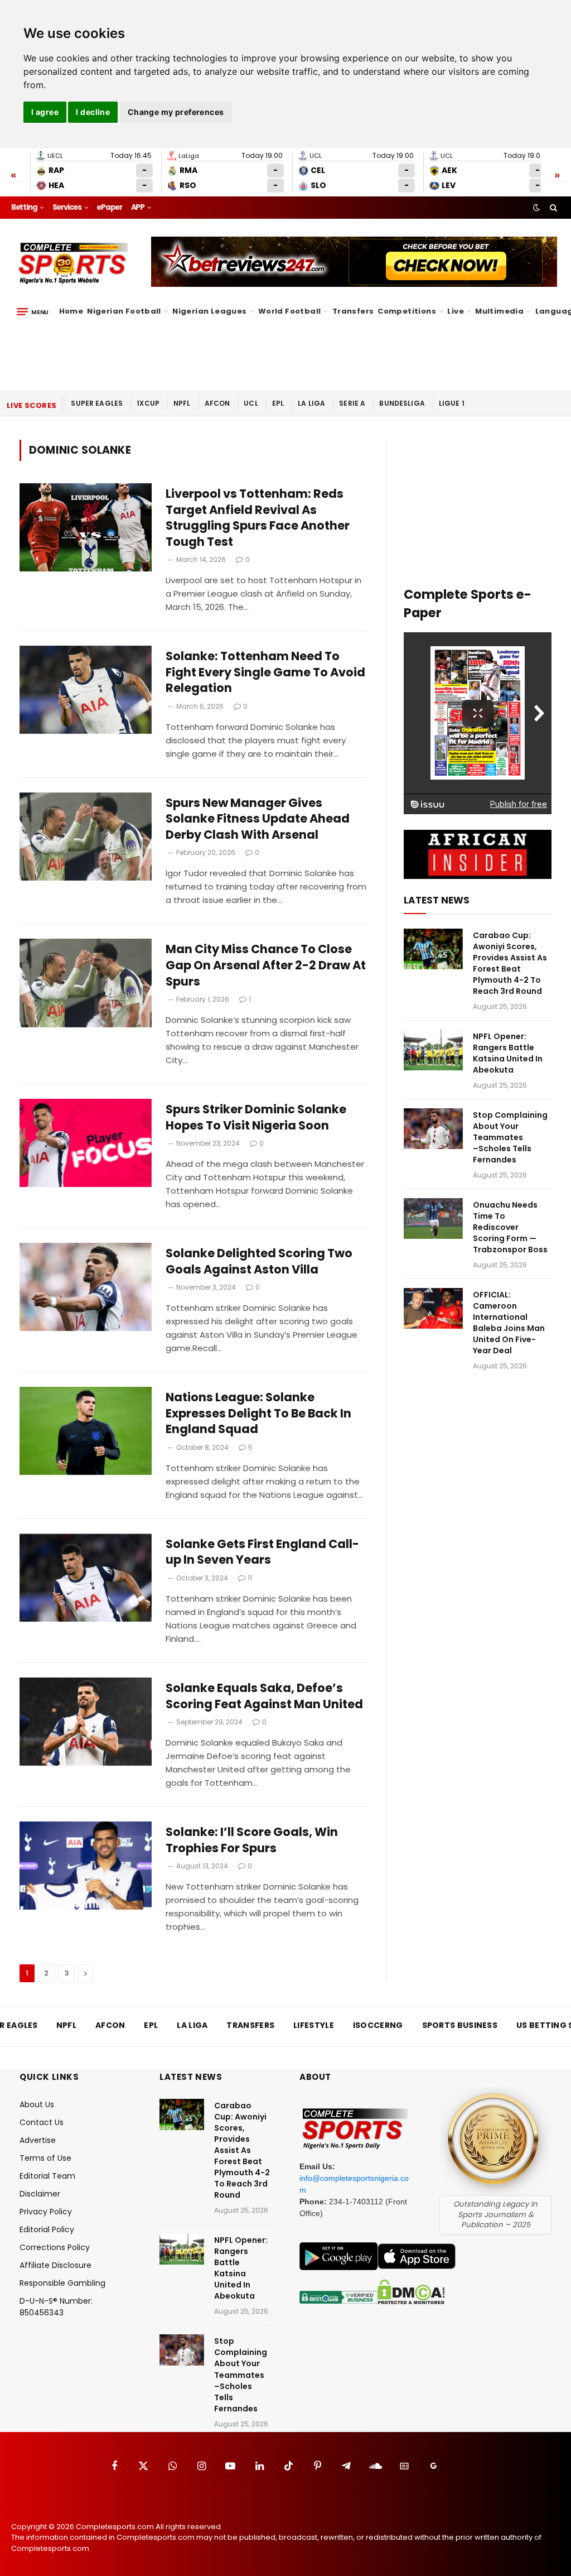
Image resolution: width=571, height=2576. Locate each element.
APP (138, 207)
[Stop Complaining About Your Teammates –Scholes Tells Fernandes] (433, 1129)
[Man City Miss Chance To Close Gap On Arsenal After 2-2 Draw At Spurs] (86, 983)
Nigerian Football (124, 311)
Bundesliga (402, 403)
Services (67, 207)
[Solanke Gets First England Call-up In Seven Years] (86, 1578)
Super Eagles (97, 403)
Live (456, 311)
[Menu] (33, 311)
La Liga (311, 403)
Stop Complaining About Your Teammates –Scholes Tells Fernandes (510, 1137)
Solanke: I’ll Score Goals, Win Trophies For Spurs (252, 1840)
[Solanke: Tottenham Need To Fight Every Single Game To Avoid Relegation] (86, 690)
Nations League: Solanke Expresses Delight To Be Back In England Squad (258, 1413)
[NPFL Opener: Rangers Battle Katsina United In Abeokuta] (433, 1050)
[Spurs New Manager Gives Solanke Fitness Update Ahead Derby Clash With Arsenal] (86, 837)
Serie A (352, 403)
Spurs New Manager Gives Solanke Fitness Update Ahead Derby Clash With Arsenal (258, 819)
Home (71, 311)
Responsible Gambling (62, 2283)
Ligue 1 (452, 403)
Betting (24, 207)
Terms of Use (45, 2158)
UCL (251, 403)
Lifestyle (314, 2025)
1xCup (148, 403)
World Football (289, 311)
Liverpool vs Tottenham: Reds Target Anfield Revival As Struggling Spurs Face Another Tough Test (258, 518)
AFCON (217, 403)
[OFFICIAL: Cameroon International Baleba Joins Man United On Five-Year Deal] (433, 1308)
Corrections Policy (55, 2247)
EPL (278, 403)
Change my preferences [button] (176, 112)
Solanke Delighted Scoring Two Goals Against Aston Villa (259, 1261)
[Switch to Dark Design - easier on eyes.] (536, 208)
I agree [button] (45, 112)
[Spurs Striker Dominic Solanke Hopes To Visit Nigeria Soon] (86, 1143)
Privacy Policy (46, 2212)
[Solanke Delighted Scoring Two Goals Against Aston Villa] (86, 1287)
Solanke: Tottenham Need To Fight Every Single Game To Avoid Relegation (265, 672)
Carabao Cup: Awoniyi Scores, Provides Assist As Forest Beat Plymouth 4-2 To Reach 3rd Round (510, 963)
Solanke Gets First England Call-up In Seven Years (262, 1552)
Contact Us (42, 2122)
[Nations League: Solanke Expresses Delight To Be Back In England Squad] (86, 1431)
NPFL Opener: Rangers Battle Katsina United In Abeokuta (508, 1053)
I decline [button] (93, 112)
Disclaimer (40, 2194)
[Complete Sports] (73, 263)
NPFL (182, 403)
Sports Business (460, 2025)
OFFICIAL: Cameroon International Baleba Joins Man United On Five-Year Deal (509, 1323)
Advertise (38, 2140)
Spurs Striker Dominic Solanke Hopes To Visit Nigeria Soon (256, 1118)
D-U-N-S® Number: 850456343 (56, 2307)
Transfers (353, 311)
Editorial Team (47, 2176)
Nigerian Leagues (209, 311)
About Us (37, 2104)
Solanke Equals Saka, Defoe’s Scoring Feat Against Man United (264, 1696)
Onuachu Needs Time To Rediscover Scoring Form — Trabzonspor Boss (510, 1227)
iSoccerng (378, 2025)
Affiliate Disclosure (55, 2265)
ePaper (109, 207)
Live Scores (32, 405)
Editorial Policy (47, 2229)
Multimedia (499, 311)
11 (250, 1578)
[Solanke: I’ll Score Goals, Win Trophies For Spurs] (86, 1866)
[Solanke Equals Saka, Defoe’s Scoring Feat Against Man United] (86, 1722)
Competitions (407, 311)
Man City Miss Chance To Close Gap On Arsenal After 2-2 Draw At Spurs (266, 965)
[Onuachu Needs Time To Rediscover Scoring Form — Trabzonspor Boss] (433, 1219)
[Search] (552, 208)
